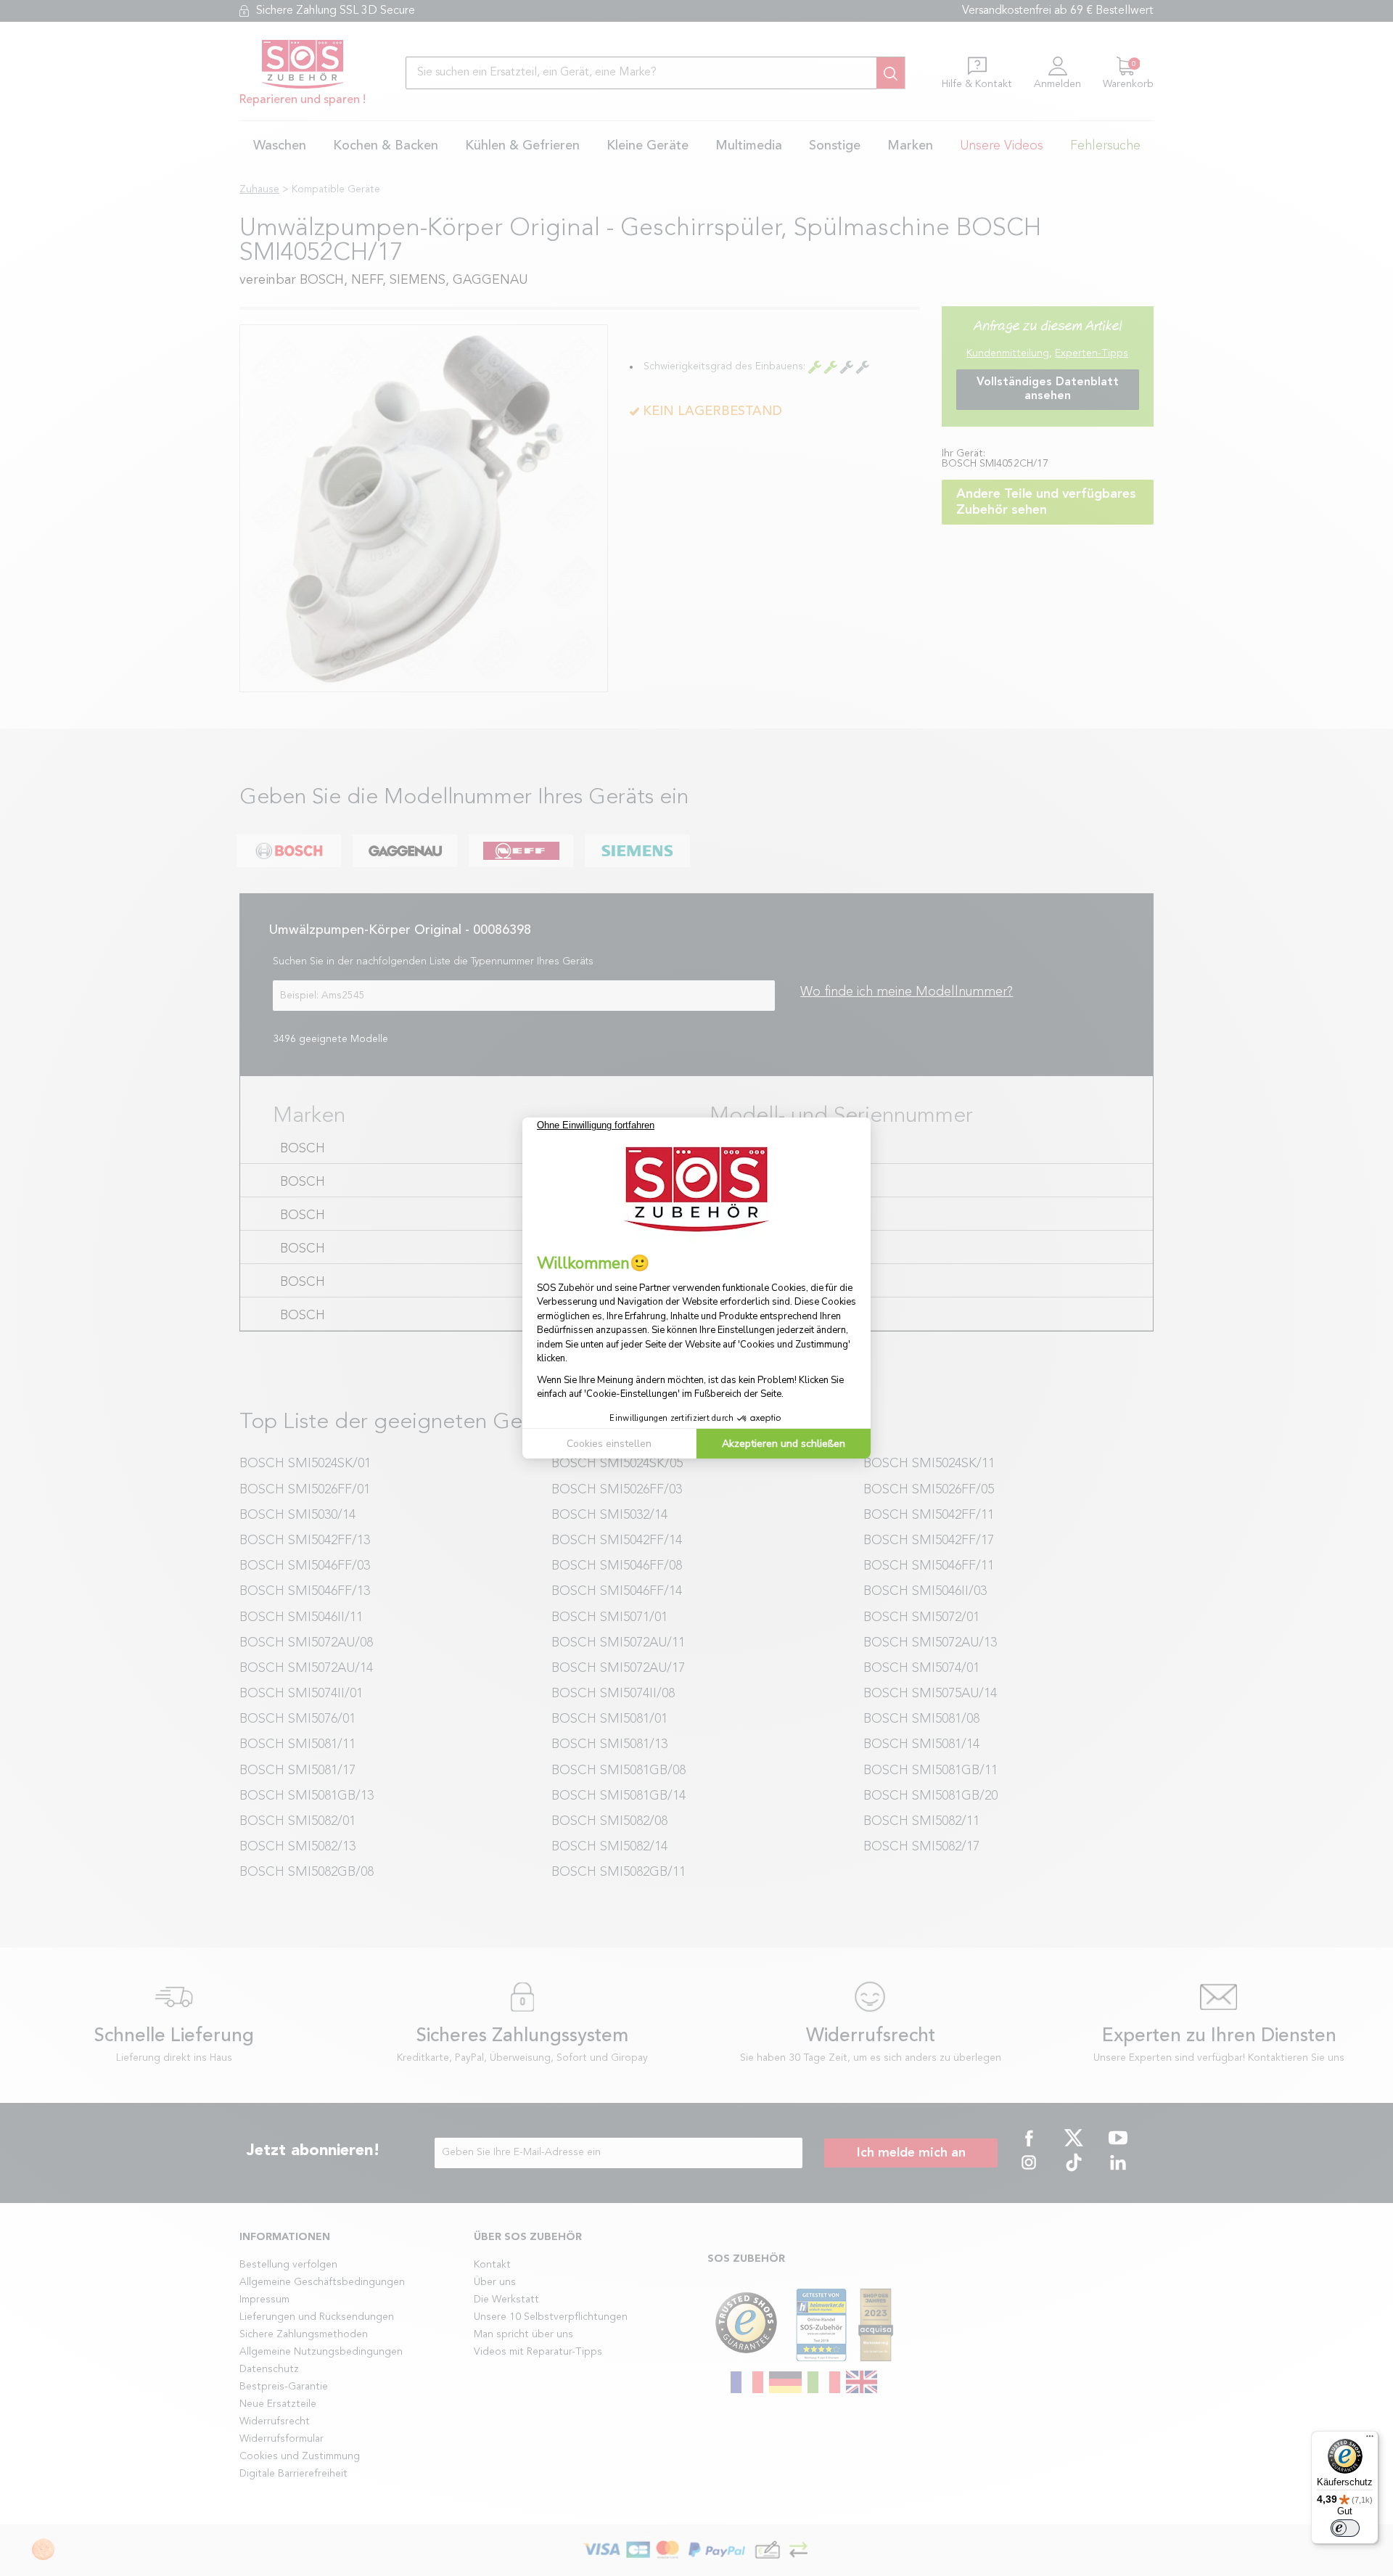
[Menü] (1370, 2440)
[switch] (1345, 2528)
